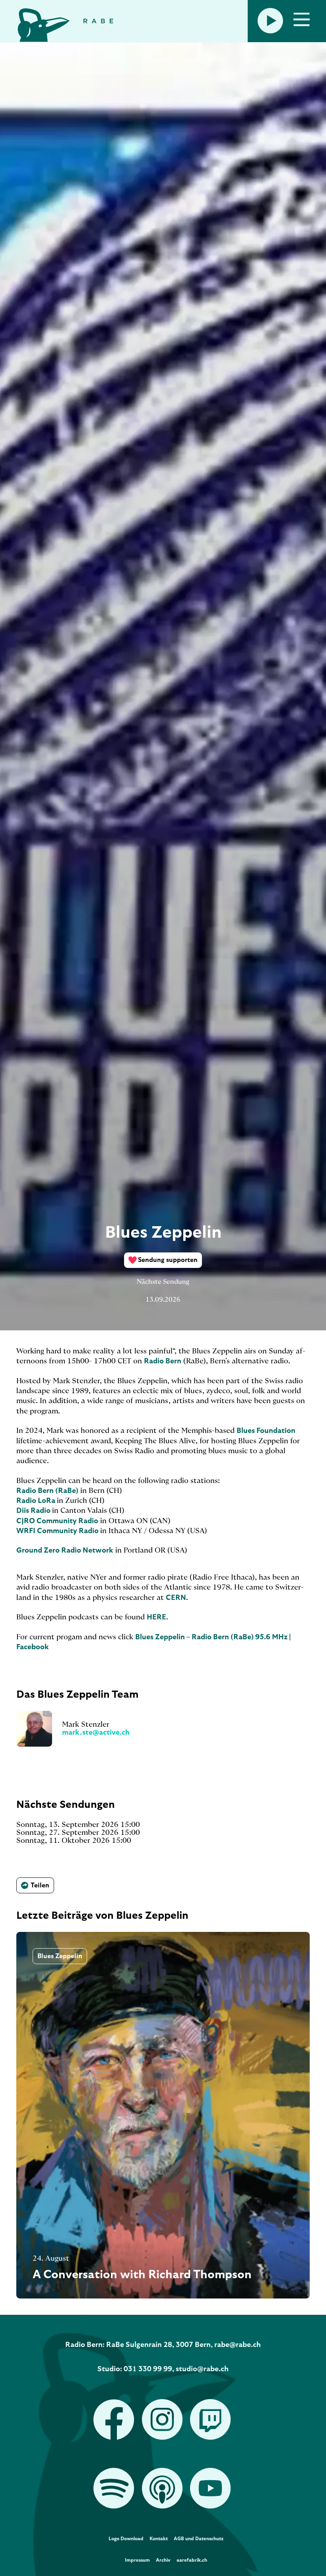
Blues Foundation (266, 1431)
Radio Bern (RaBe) (47, 1491)
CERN (176, 1598)
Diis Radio (34, 1511)
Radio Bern (163, 1361)
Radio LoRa (37, 1501)
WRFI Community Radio (58, 1531)
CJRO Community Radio (57, 1521)
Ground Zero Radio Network (65, 1551)
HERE (156, 1617)
